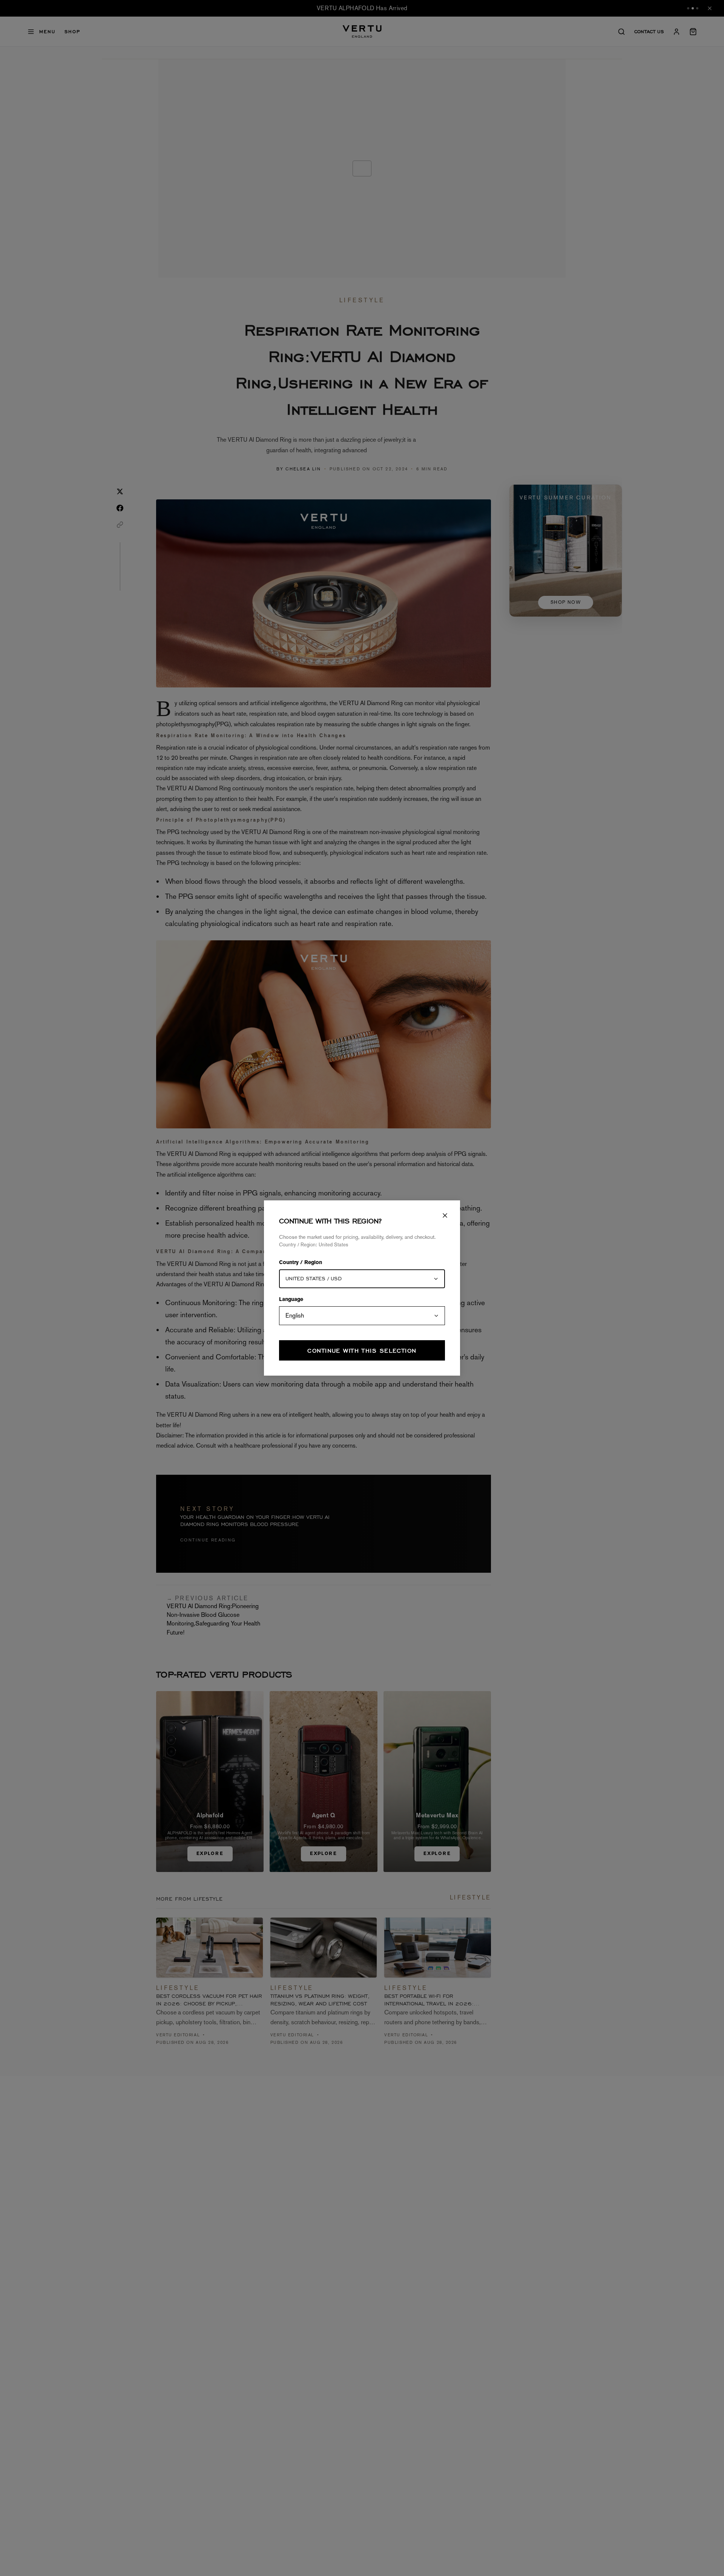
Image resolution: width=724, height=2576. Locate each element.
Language (291, 1300)
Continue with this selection (362, 1351)
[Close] (445, 1215)
